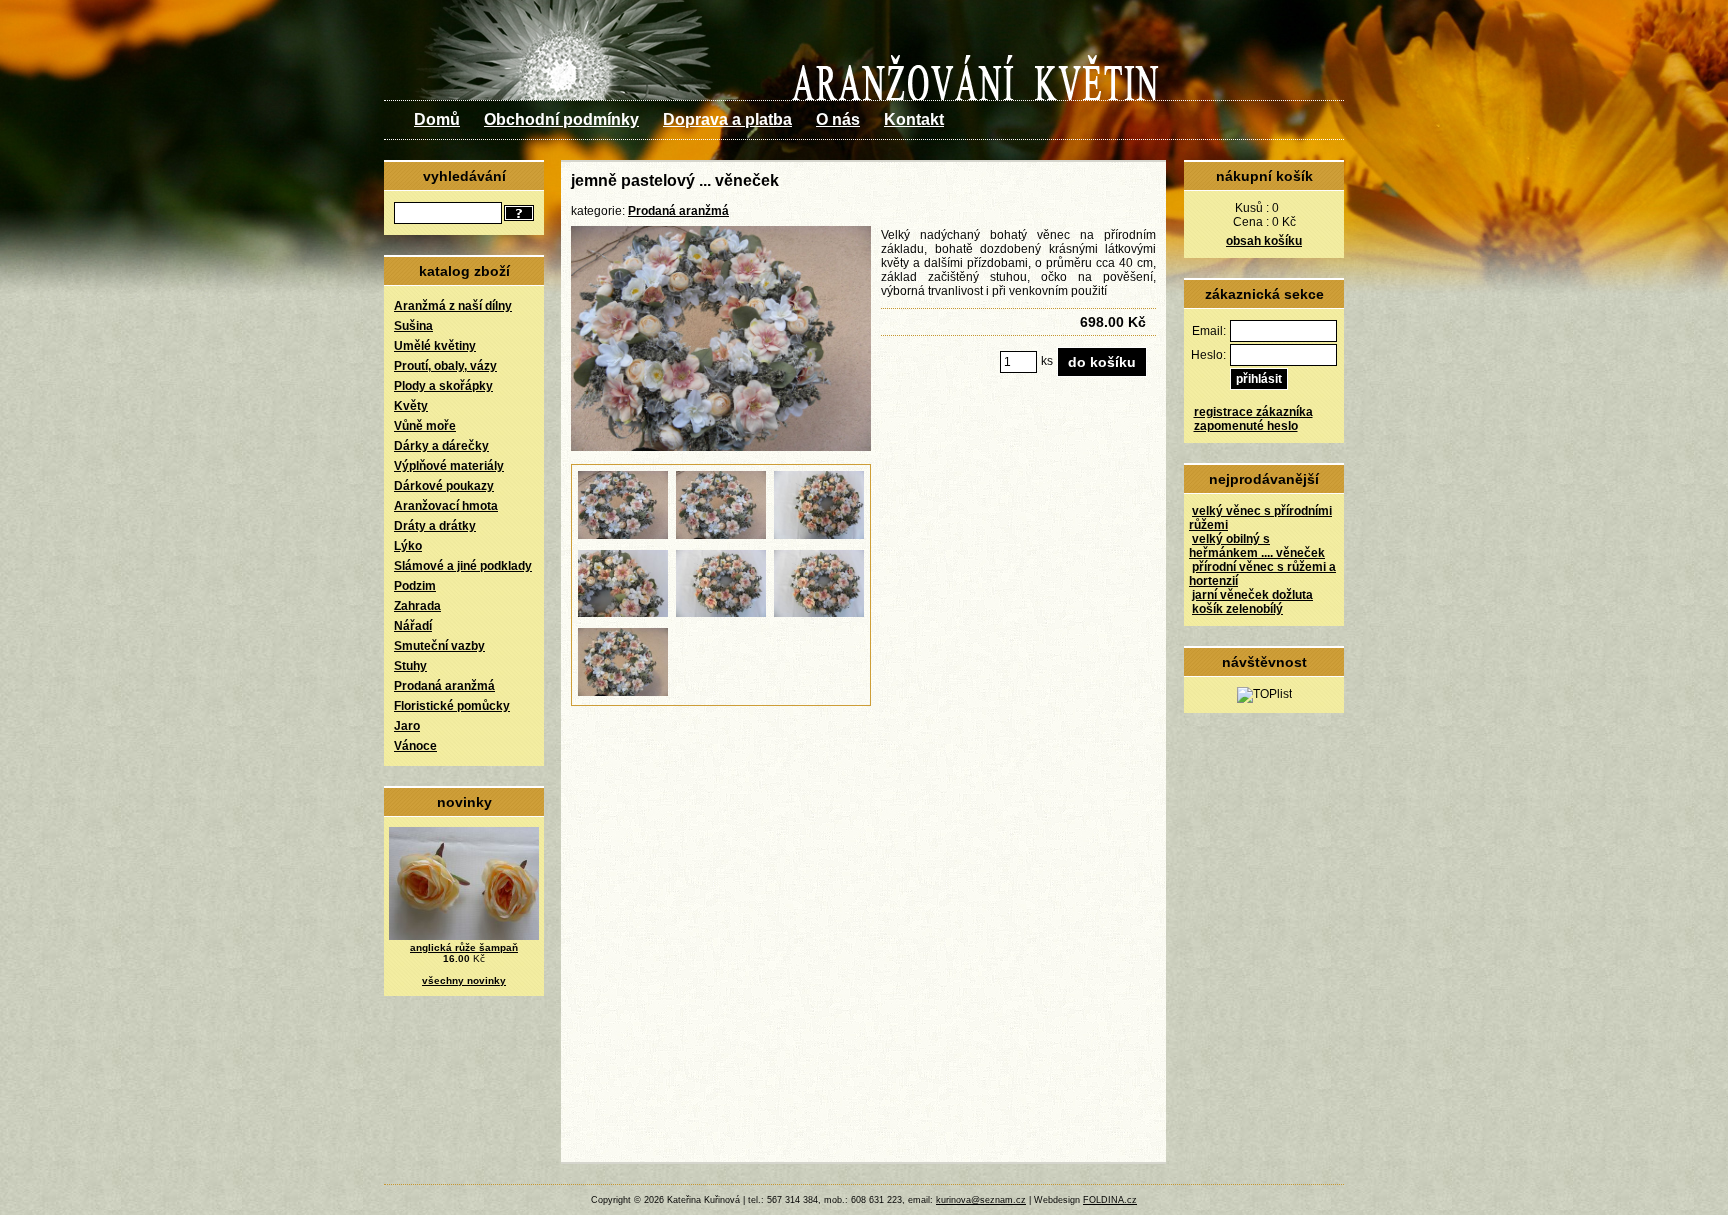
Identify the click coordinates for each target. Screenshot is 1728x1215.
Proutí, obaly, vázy (445, 366)
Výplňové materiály (449, 466)
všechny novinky (464, 980)
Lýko (408, 546)
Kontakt (914, 119)
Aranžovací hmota (446, 506)
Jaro (407, 726)
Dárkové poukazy (444, 486)
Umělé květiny (435, 346)
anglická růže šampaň (464, 947)
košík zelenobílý (1237, 609)
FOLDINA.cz (1110, 1200)
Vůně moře (425, 426)
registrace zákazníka (1253, 412)
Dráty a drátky (435, 526)
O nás (838, 119)
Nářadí (413, 626)
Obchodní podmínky (561, 119)
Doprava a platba (727, 119)
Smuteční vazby (439, 646)
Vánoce (415, 746)
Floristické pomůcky (452, 706)
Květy (411, 406)
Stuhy (410, 666)
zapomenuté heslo (1246, 426)
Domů (437, 119)
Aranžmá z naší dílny (453, 306)
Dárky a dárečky (441, 446)
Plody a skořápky (443, 386)
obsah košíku (1264, 241)
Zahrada (417, 606)
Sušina (413, 326)
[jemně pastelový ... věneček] (721, 447)
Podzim (415, 586)
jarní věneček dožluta (1252, 595)
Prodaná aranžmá (444, 686)
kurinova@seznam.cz (981, 1200)
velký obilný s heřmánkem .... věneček (1257, 546)
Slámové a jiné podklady (463, 566)
